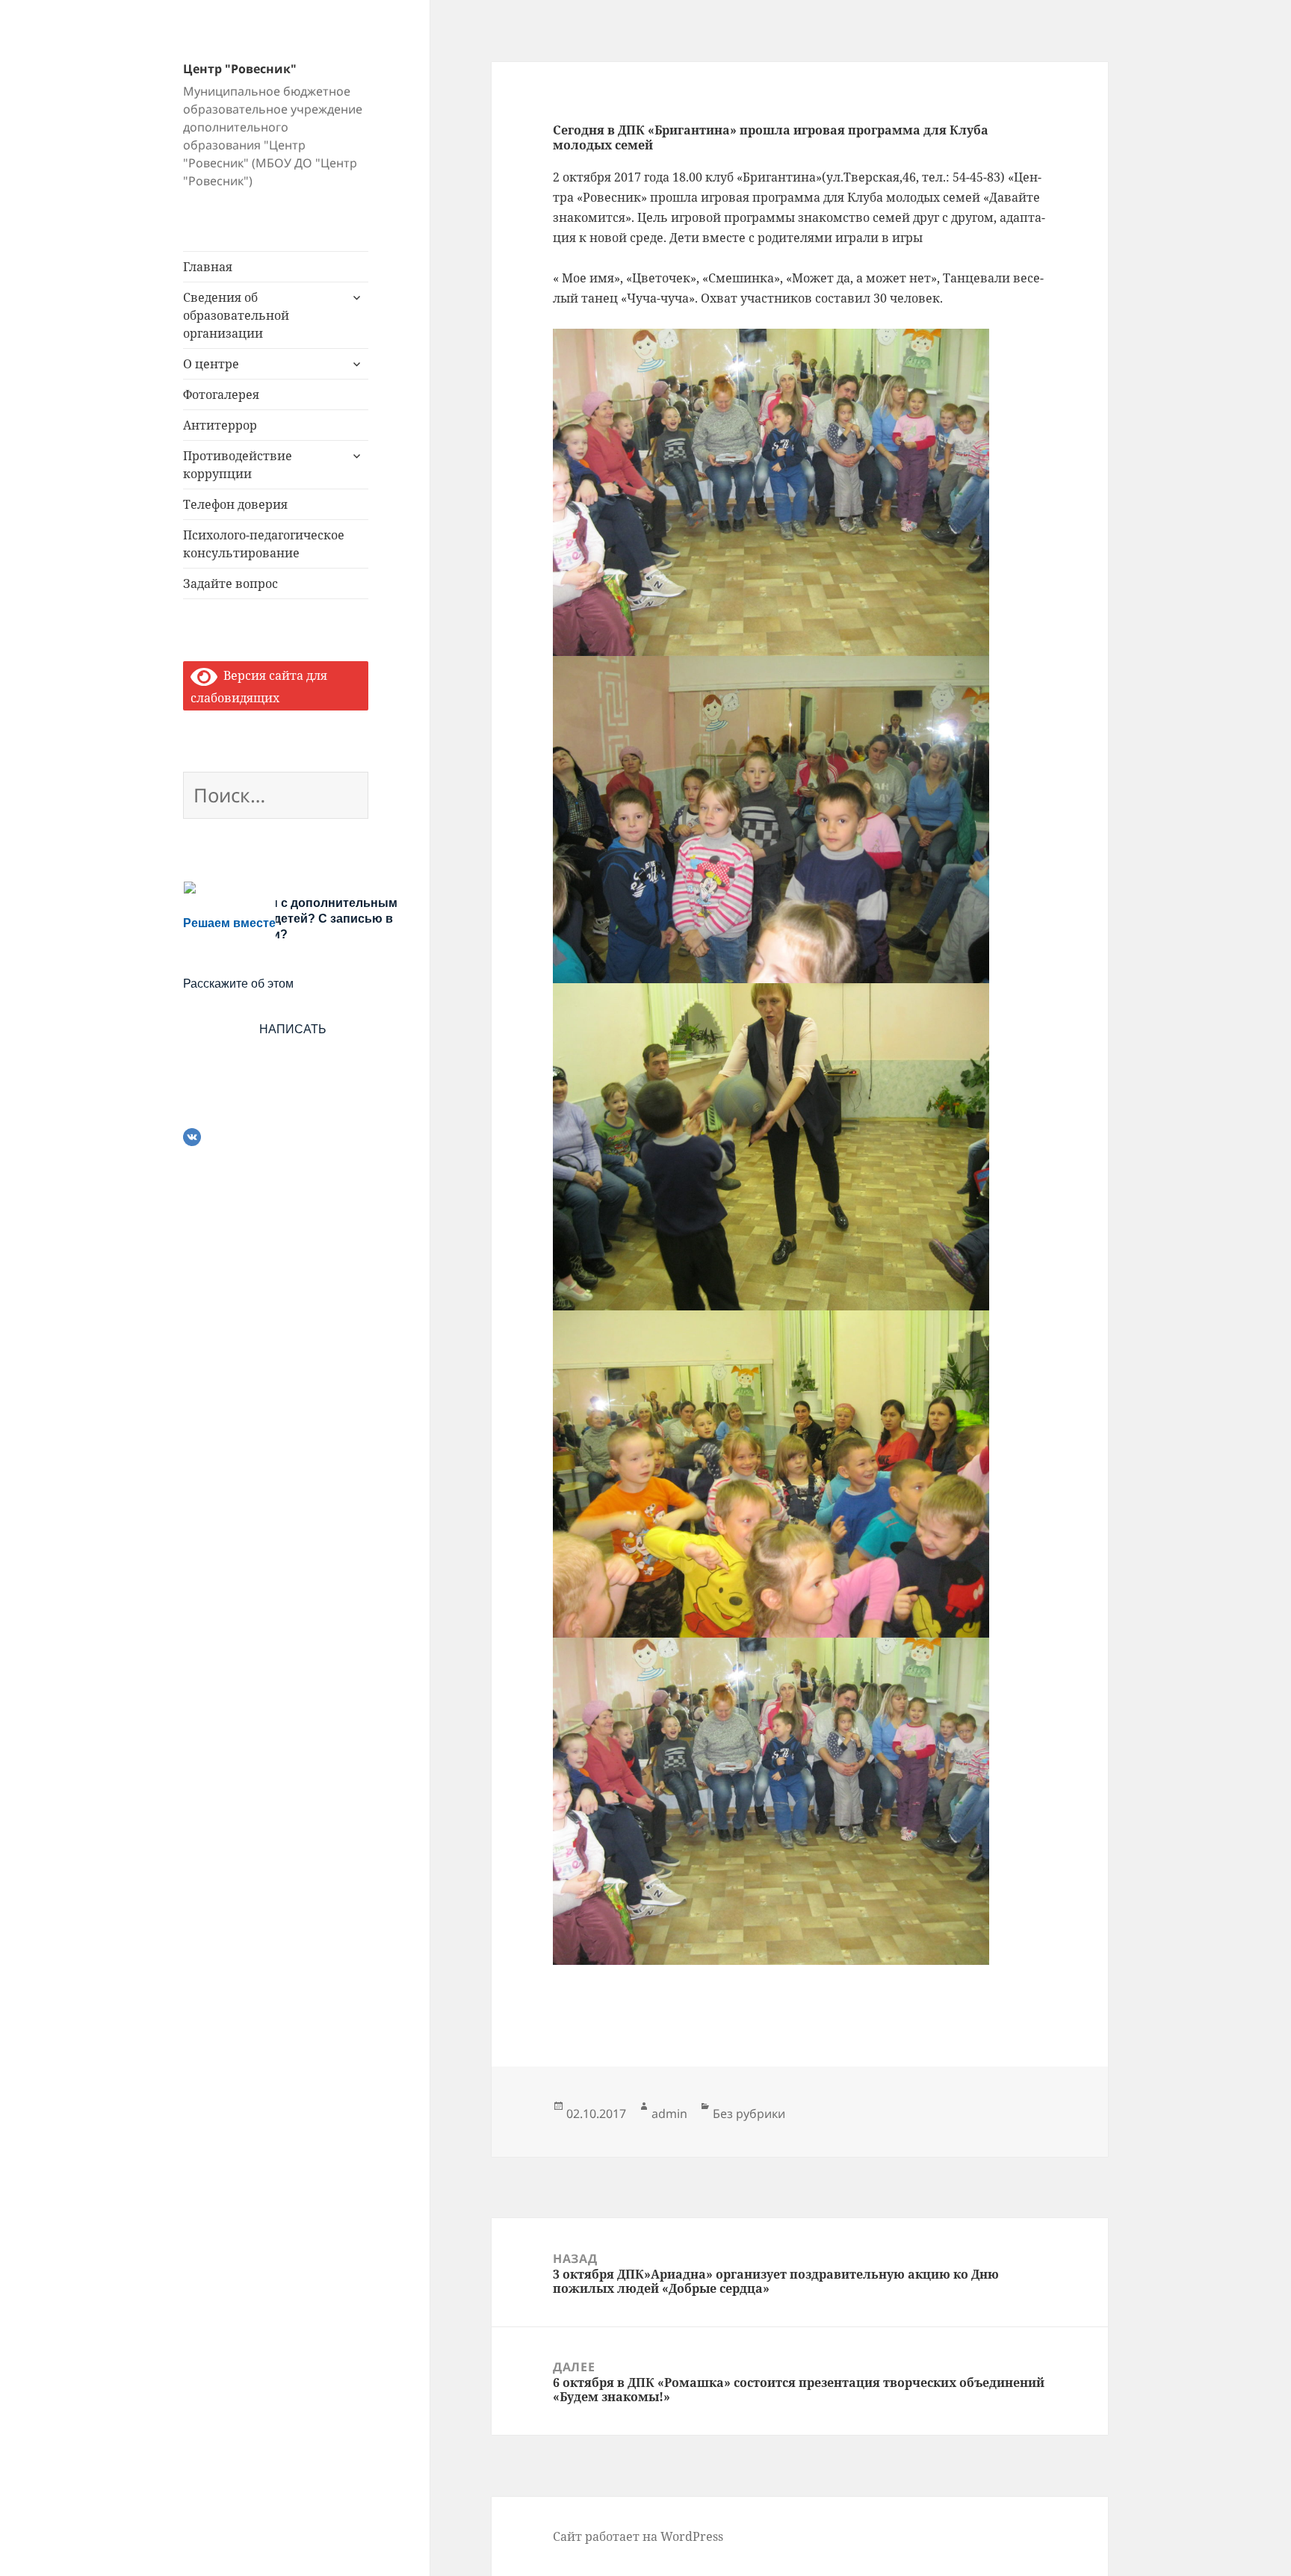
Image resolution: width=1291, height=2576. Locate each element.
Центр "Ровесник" (240, 69)
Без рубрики (749, 2114)
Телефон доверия (235, 504)
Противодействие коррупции (238, 465)
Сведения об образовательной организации (236, 315)
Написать (293, 1029)
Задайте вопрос (230, 583)
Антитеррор (220, 425)
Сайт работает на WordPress (638, 2536)
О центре (211, 364)
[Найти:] (276, 798)
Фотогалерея (221, 394)
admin (669, 2114)
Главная (208, 267)
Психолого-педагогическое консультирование (264, 544)
